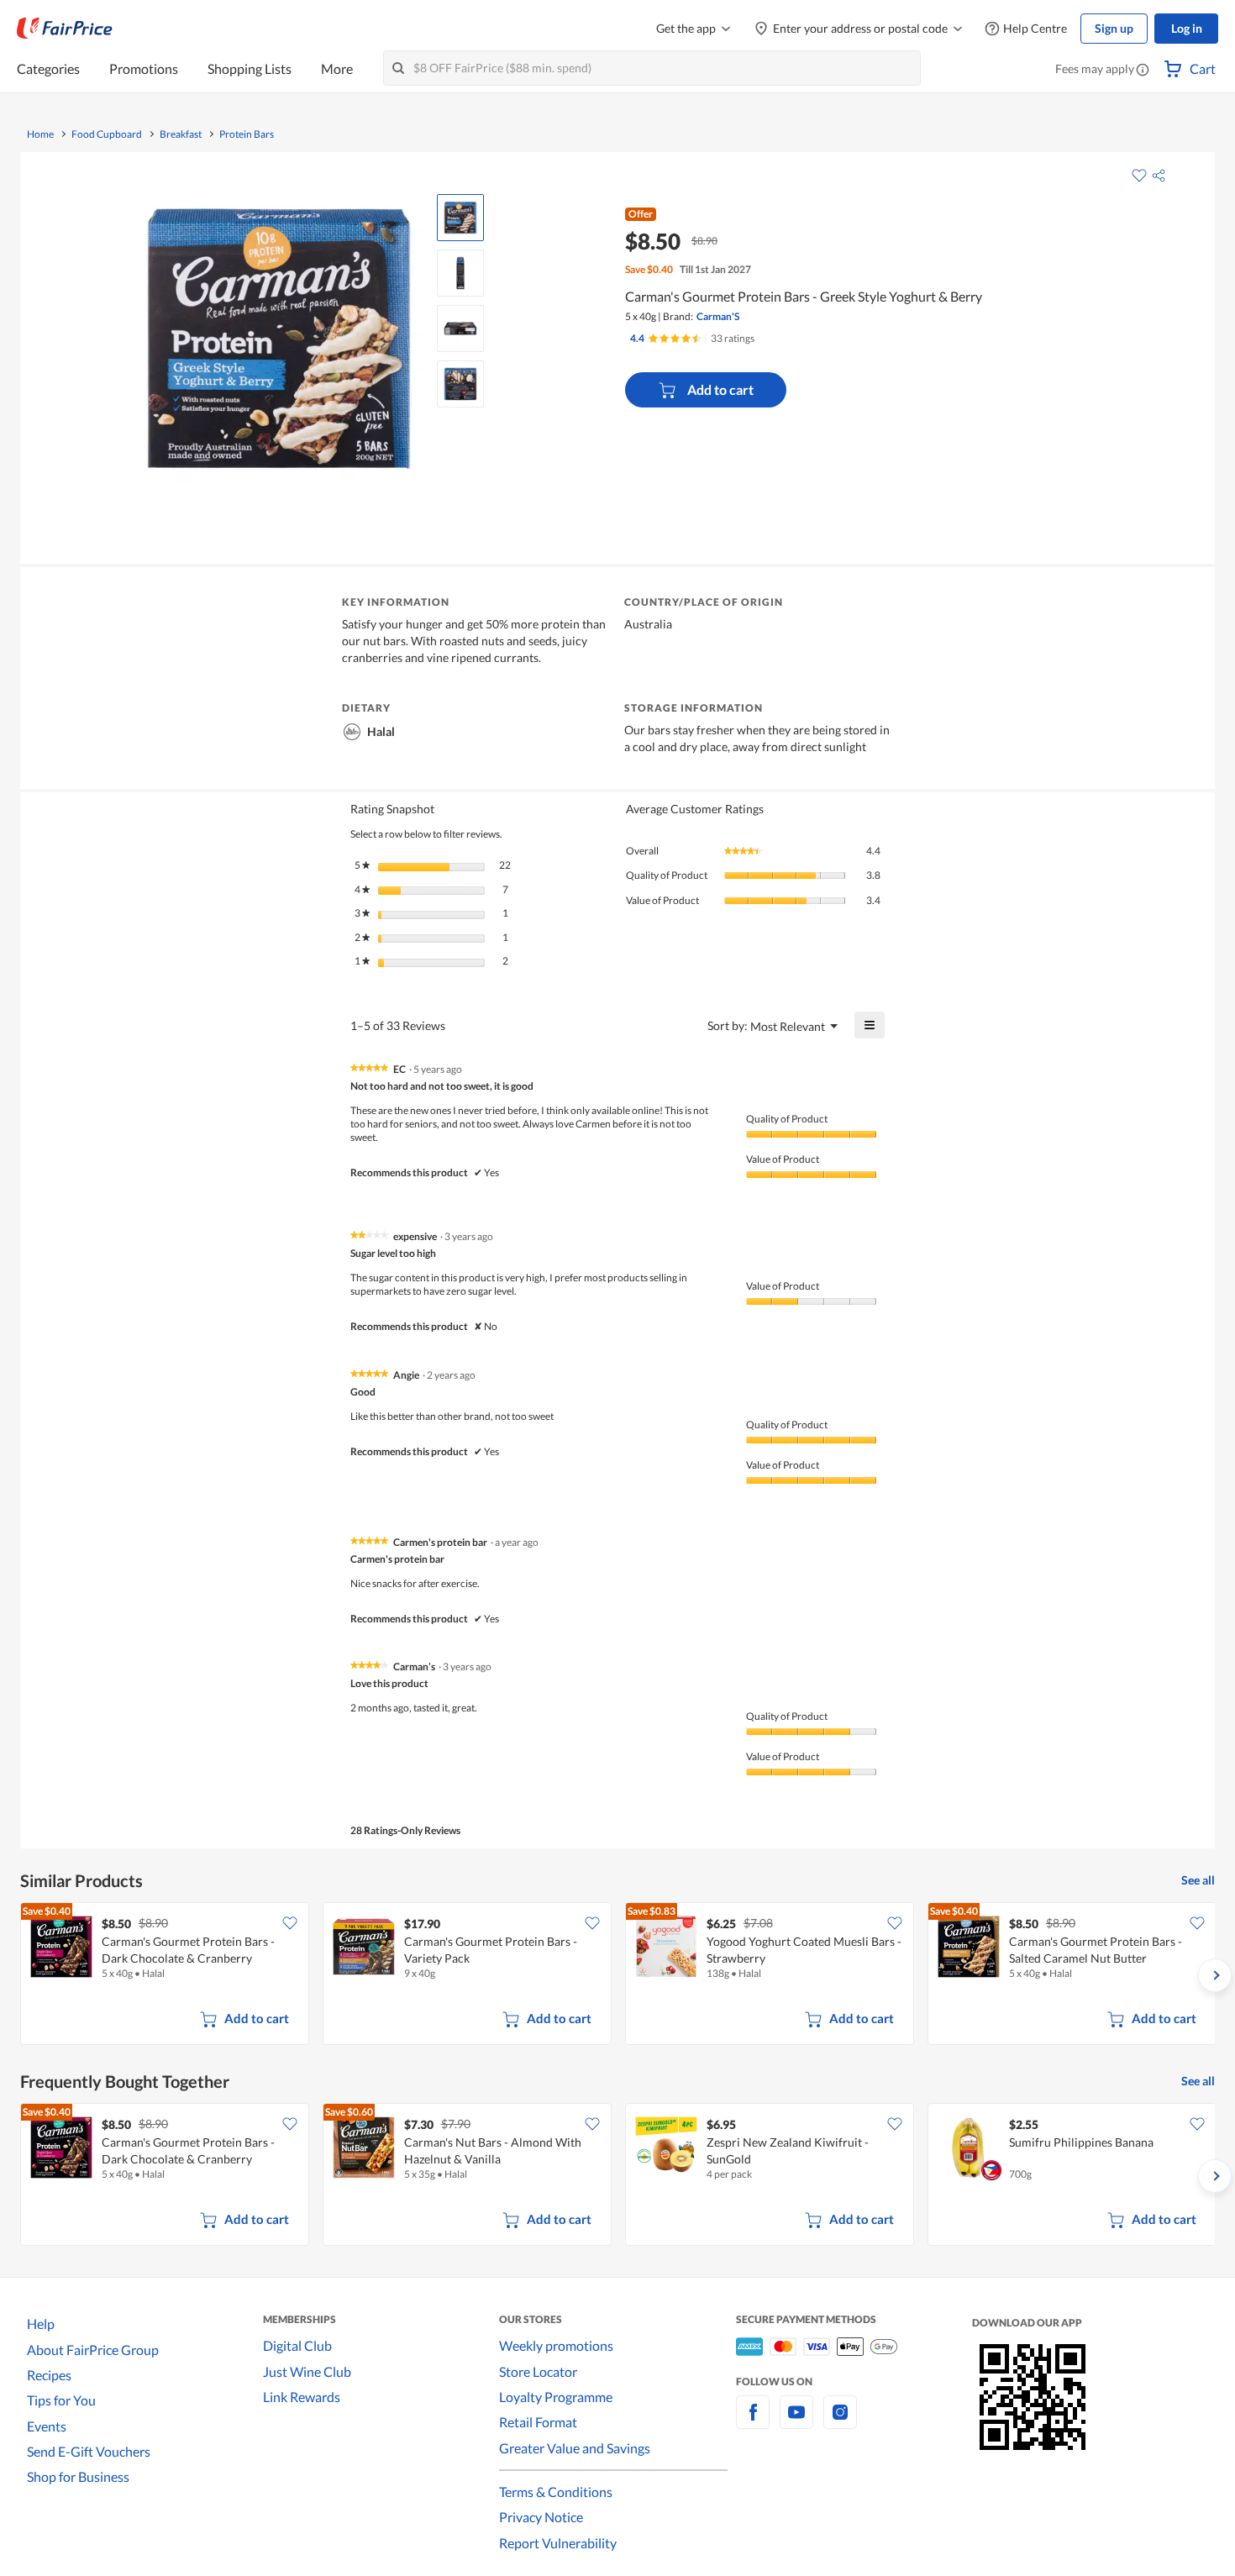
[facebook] (753, 2422)
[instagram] (840, 2422)
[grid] (617, 1975)
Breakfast (181, 134)
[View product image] (460, 218)
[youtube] (796, 2422)
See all (1198, 1880)
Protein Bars (247, 134)
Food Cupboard (107, 134)
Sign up (1114, 28)
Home (40, 134)
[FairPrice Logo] (65, 29)
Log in (1187, 28)
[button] (1143, 71)
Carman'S (718, 316)
